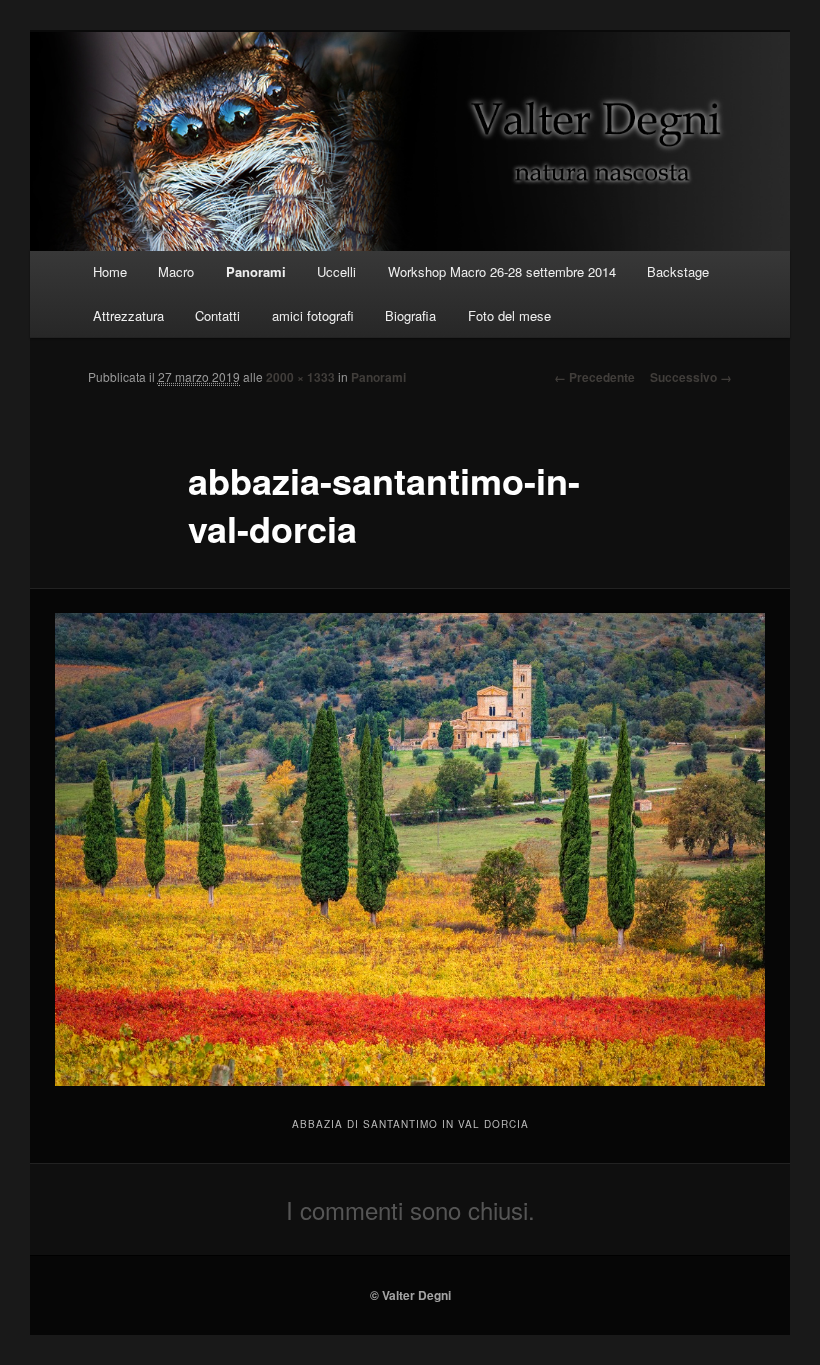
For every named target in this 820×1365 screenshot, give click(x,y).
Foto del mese (509, 315)
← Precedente (594, 377)
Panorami (256, 271)
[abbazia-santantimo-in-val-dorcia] (410, 849)
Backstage (678, 271)
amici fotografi (313, 315)
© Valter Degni (410, 1295)
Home (110, 271)
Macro (176, 271)
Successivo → (691, 377)
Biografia (410, 315)
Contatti (217, 315)
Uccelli (336, 271)
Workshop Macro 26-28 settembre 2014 (502, 271)
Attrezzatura (128, 315)
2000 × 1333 (300, 377)
